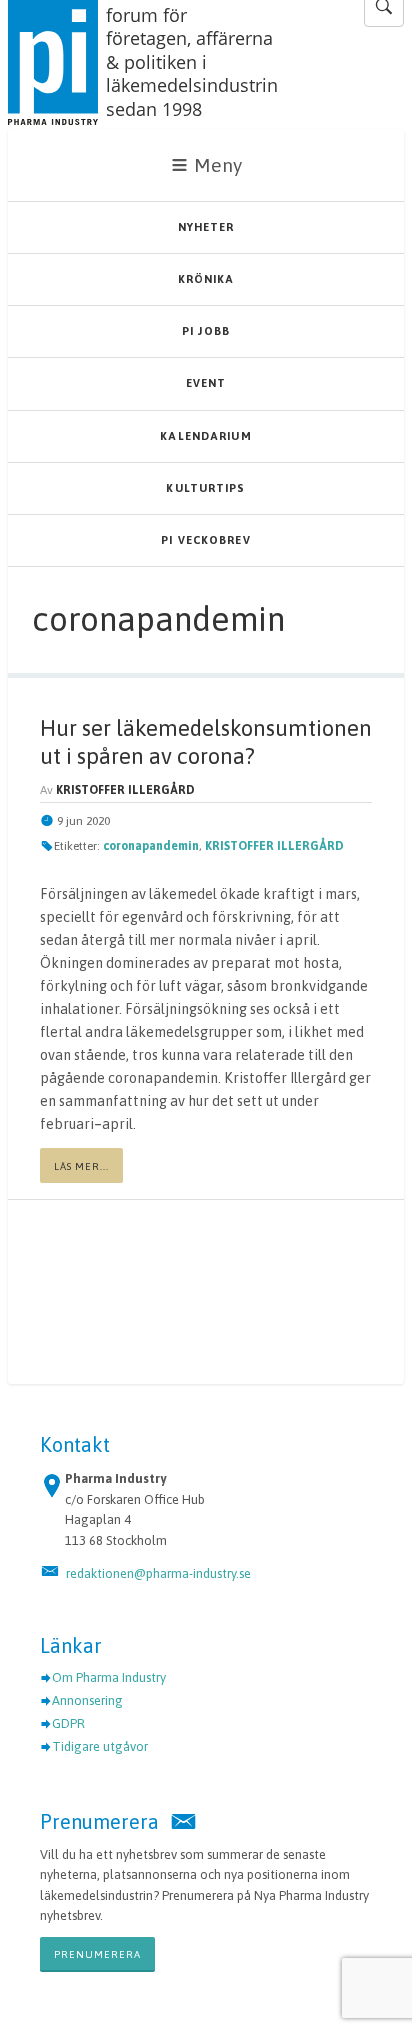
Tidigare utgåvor (100, 1746)
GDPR (68, 1723)
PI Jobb (206, 331)
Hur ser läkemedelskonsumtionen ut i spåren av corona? (206, 742)
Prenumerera (97, 1954)
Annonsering (87, 1700)
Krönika (206, 279)
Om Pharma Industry (109, 1677)
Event (206, 383)
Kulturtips (205, 488)
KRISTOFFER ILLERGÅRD (274, 846)
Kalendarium (205, 436)
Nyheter (206, 227)
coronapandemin (151, 846)
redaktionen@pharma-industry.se (158, 1573)
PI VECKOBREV (205, 540)
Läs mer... (81, 1166)
